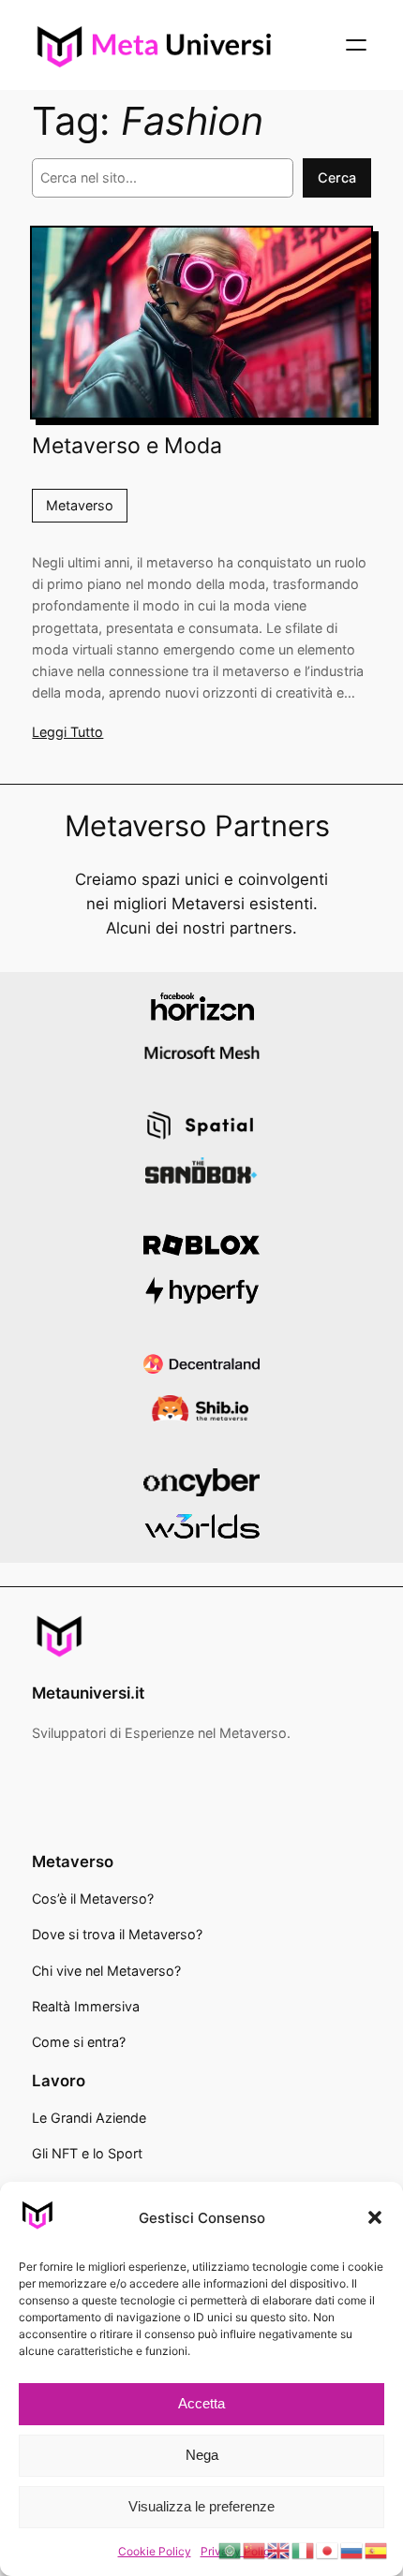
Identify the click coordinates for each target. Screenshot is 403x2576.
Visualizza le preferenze (201, 2506)
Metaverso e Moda (127, 446)
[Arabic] (231, 2550)
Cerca (337, 177)
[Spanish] (377, 2550)
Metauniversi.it (88, 1693)
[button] (375, 2217)
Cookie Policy (155, 2551)
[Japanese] (328, 2550)
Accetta (201, 2403)
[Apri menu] (356, 45)
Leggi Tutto (67, 732)
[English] (279, 2550)
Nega (202, 2455)
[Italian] (304, 2550)
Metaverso (80, 505)
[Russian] (352, 2550)
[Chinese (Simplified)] (255, 2550)
